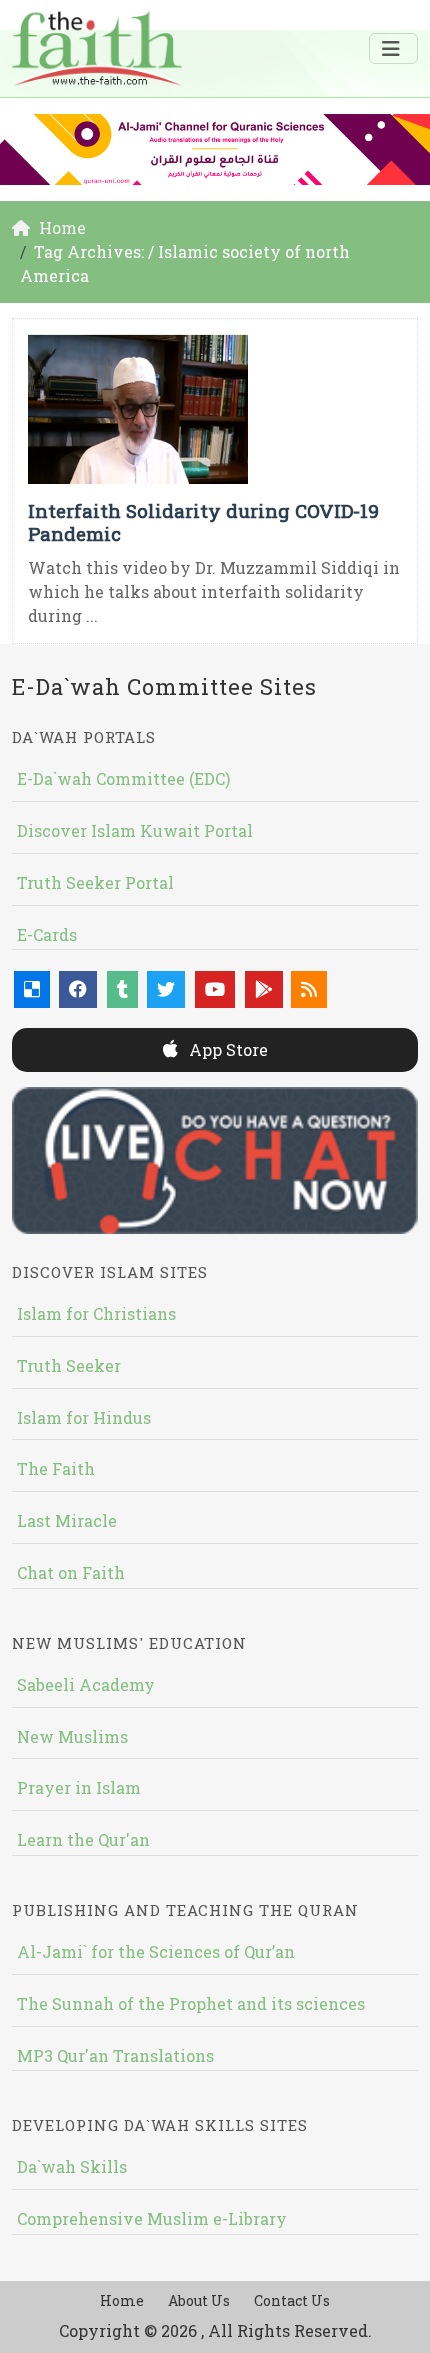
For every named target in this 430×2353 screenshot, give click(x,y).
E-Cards (47, 934)
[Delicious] (32, 989)
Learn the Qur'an (83, 1839)
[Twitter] (166, 989)
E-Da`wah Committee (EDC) (123, 778)
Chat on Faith (71, 1572)
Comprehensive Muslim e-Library (152, 2218)
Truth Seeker (69, 1365)
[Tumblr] (122, 989)
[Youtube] (215, 989)
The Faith (56, 1468)
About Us (199, 2300)
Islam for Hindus (84, 1417)
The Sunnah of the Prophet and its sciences (191, 2003)
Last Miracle (67, 1520)
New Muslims (72, 1736)
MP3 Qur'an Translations (115, 2055)
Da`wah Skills (72, 2166)
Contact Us (292, 2300)
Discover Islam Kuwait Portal (135, 830)
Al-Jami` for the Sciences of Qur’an (156, 1951)
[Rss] (309, 989)
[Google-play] (264, 989)
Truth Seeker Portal (95, 882)
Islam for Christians (96, 1313)
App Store (226, 1049)
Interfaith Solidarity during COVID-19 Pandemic (203, 522)
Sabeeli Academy (86, 1684)
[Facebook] (78, 989)
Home (122, 2300)
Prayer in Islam (79, 1787)
